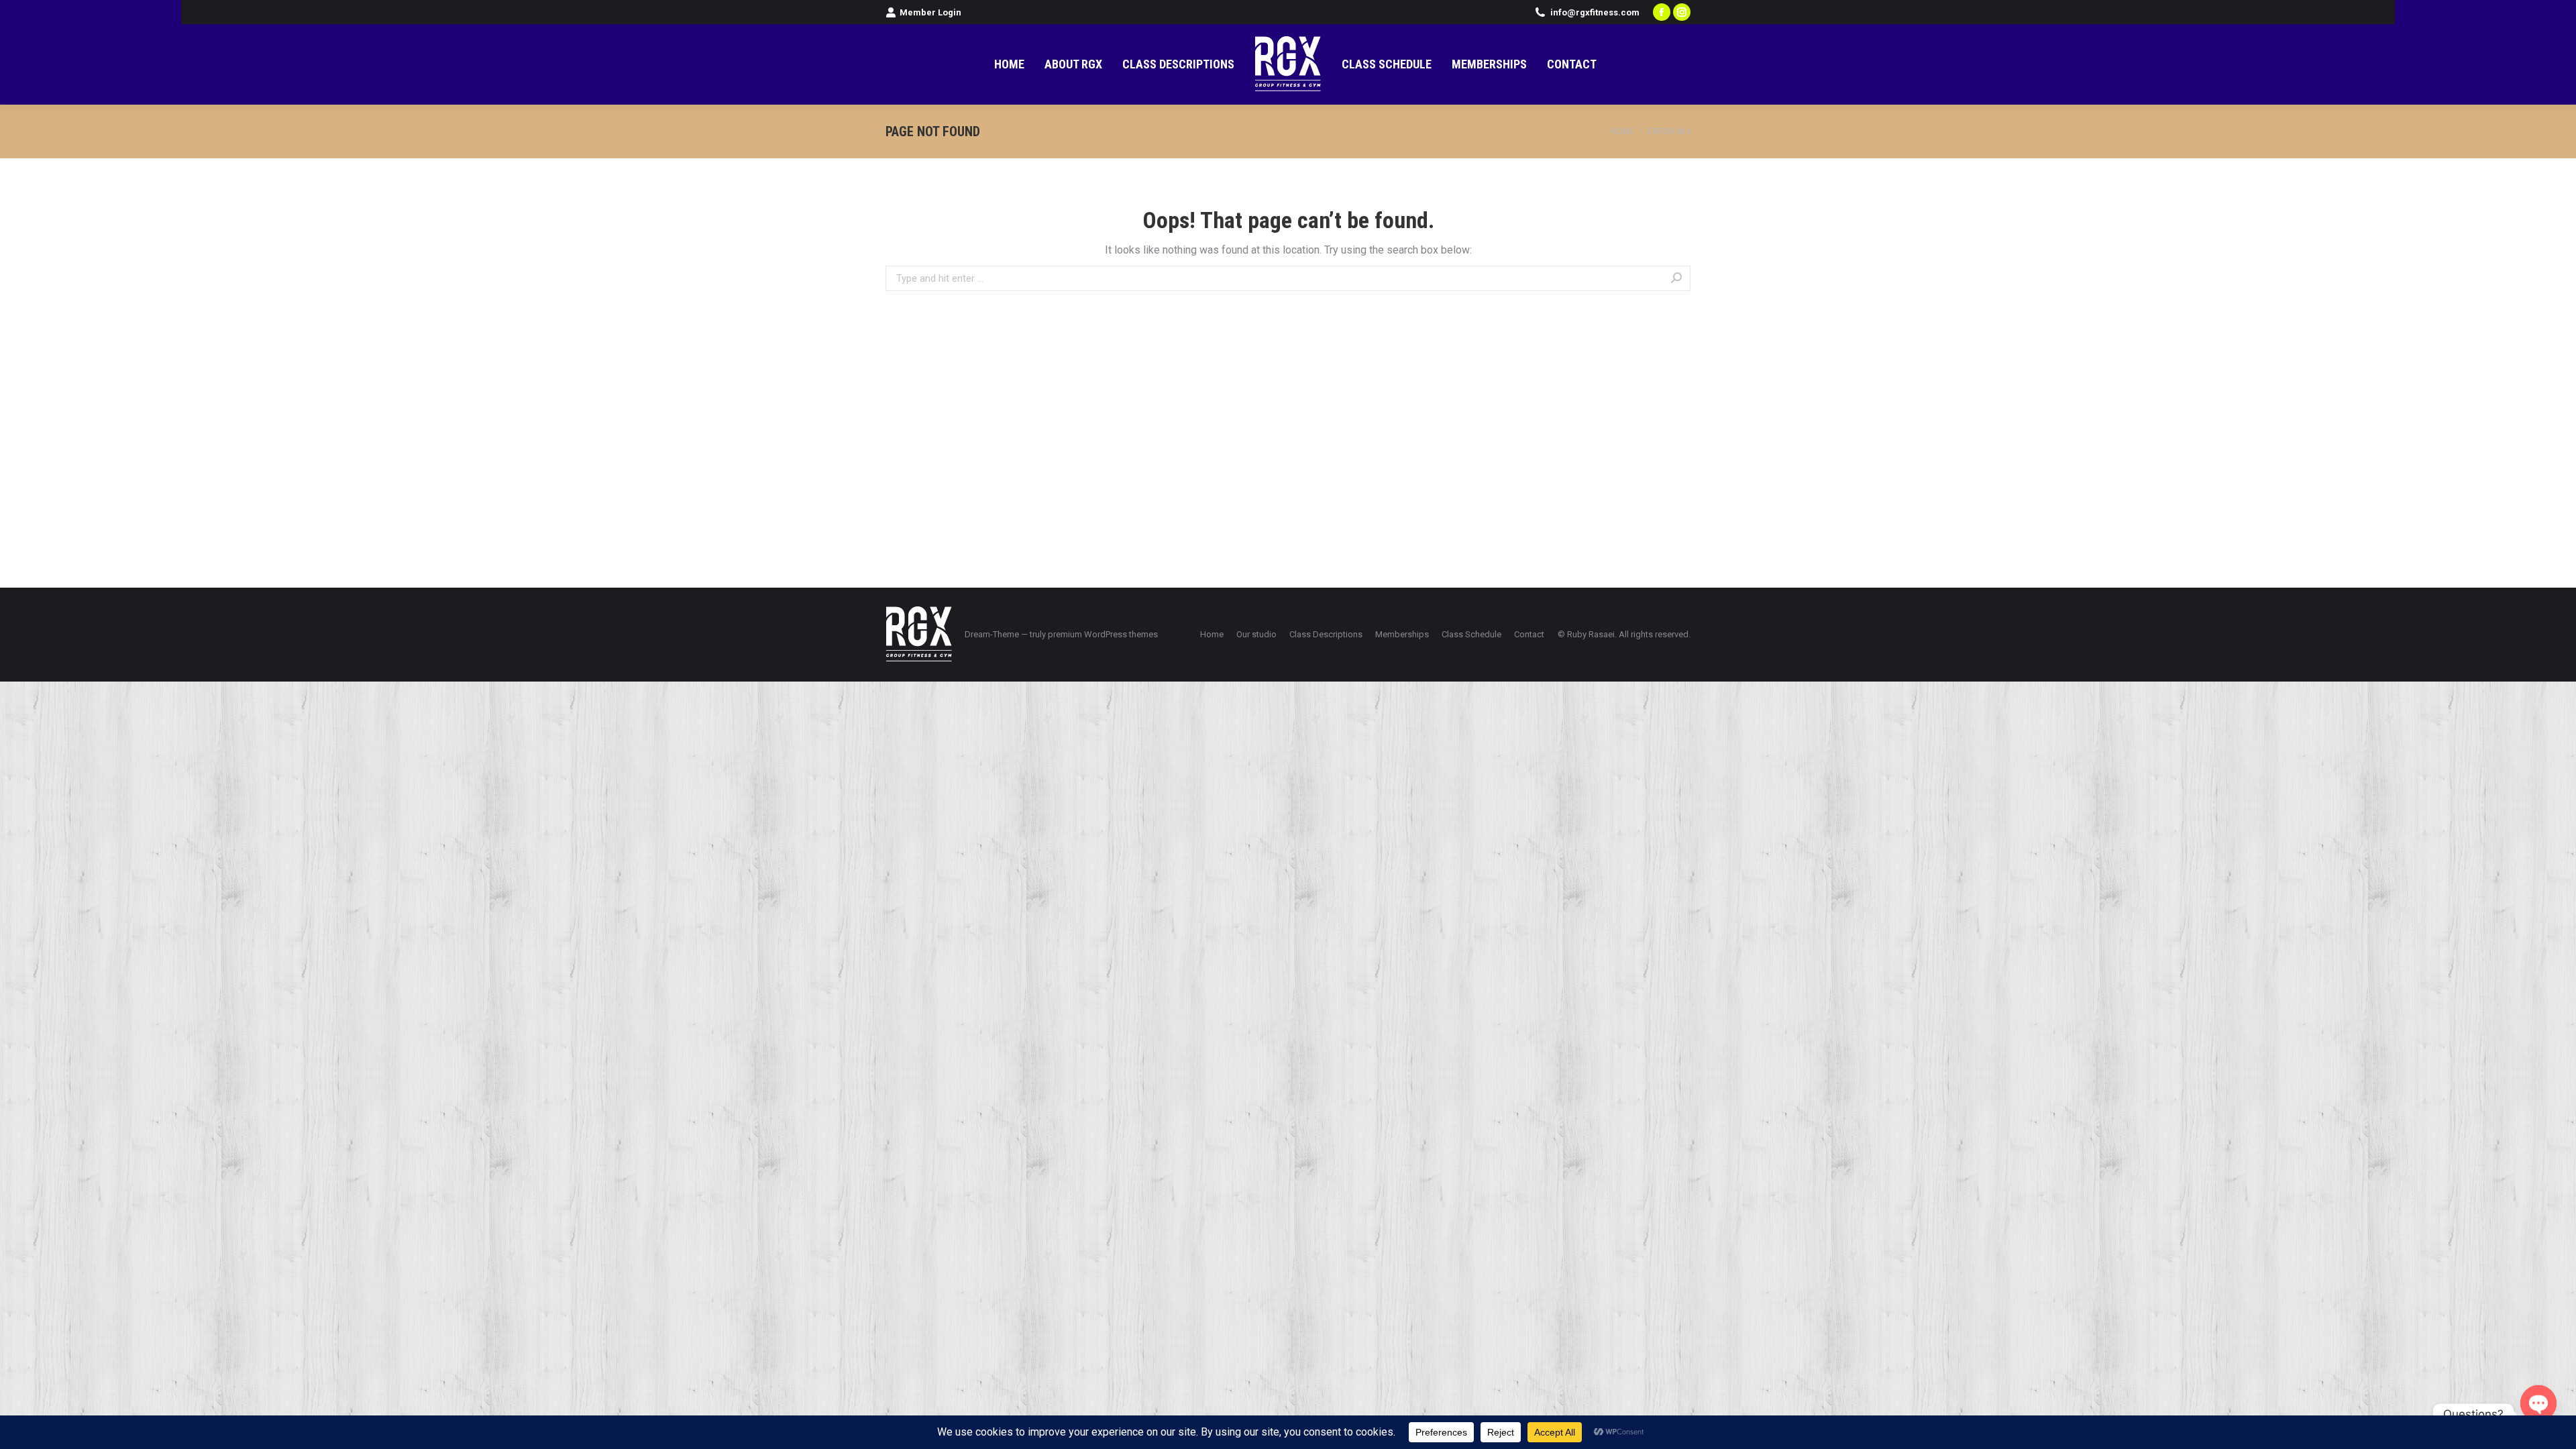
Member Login (930, 12)
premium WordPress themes (1103, 634)
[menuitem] (1009, 64)
